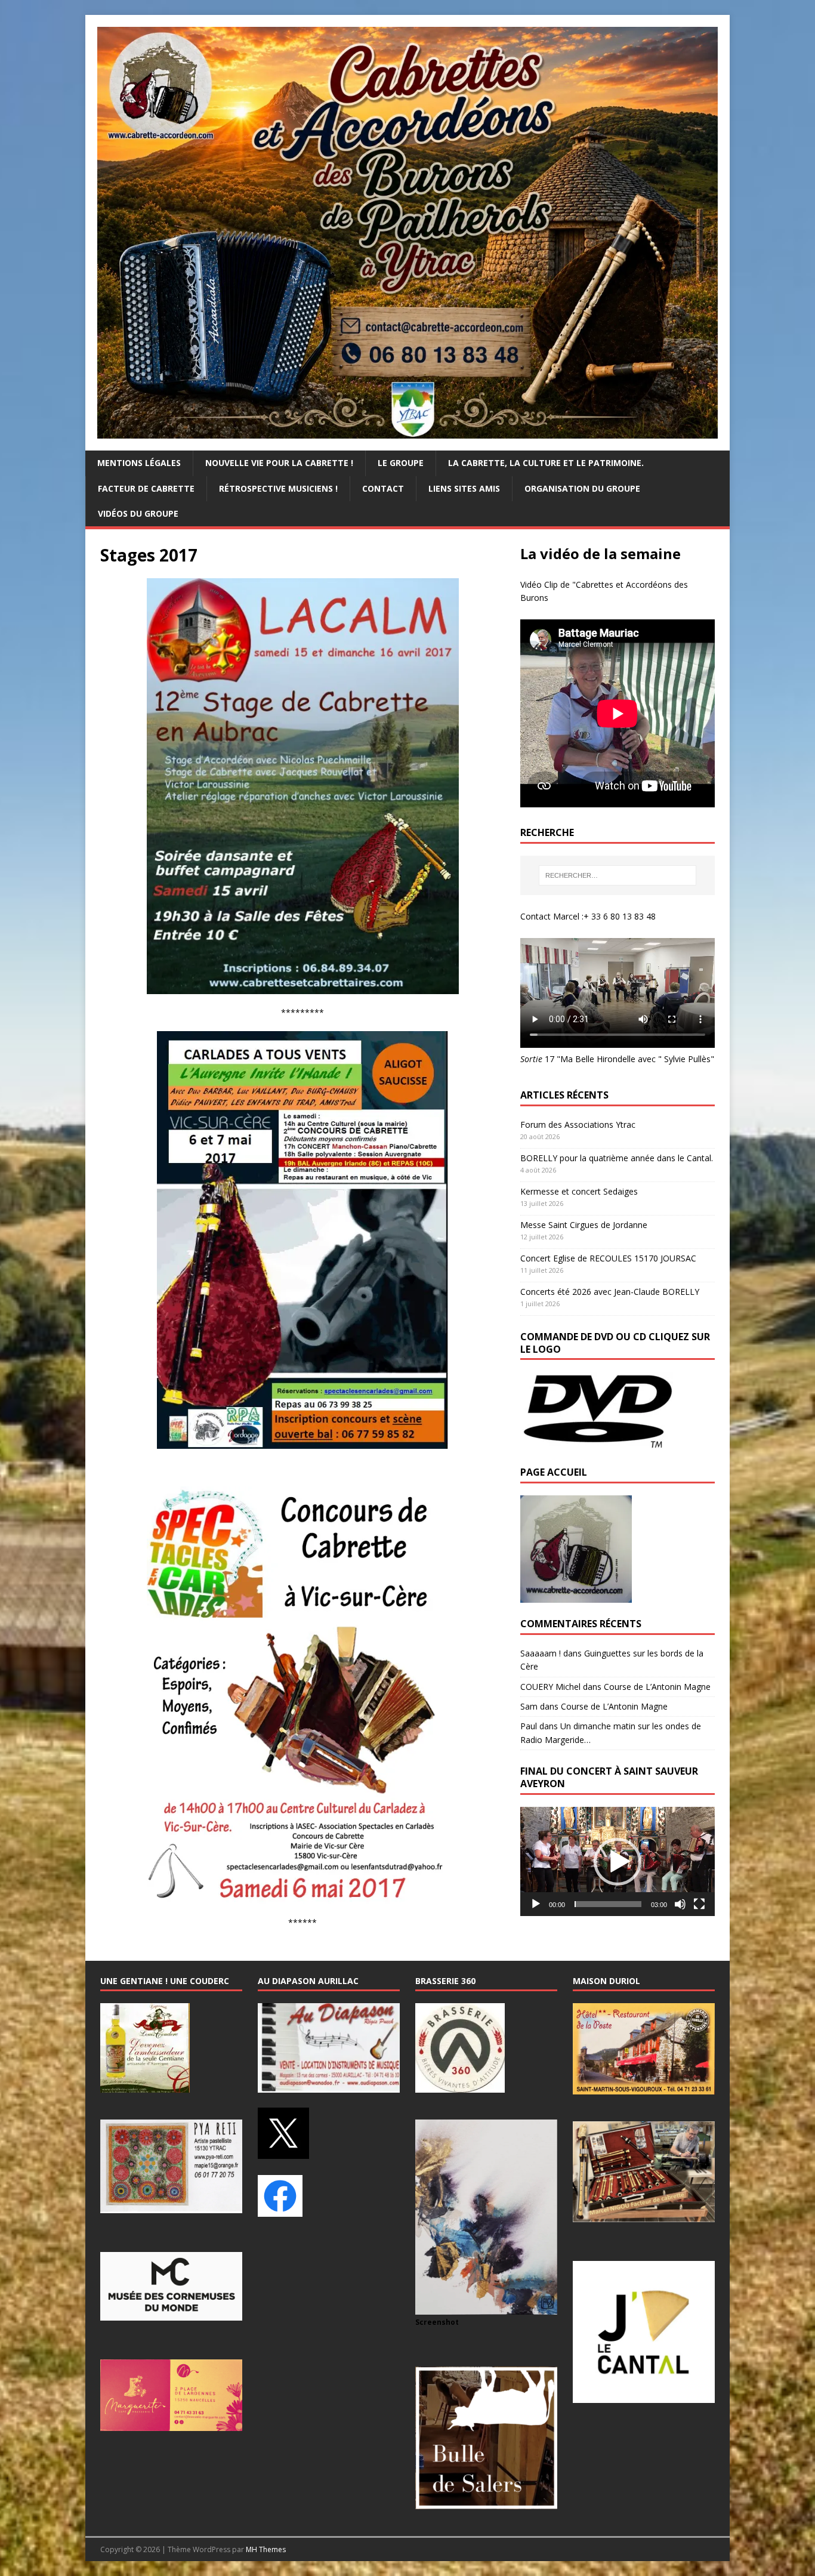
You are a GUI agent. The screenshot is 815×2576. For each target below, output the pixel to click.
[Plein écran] (699, 1904)
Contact (383, 488)
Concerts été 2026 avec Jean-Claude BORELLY (610, 1292)
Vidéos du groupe (138, 513)
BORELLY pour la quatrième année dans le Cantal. (617, 1158)
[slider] (608, 1904)
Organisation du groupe (582, 488)
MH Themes (266, 2549)
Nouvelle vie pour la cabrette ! (279, 463)
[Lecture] (536, 1904)
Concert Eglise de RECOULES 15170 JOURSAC (608, 1258)
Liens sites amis (464, 488)
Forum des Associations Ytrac (578, 1125)
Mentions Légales (139, 463)
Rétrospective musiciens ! (278, 488)
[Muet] (680, 1904)
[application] (618, 1861)
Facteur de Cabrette (146, 488)
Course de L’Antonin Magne (657, 1687)
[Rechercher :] (618, 875)
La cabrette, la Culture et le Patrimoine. (546, 463)
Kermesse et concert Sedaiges (579, 1191)
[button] (618, 1862)
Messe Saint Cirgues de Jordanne (584, 1225)
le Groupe (401, 463)
